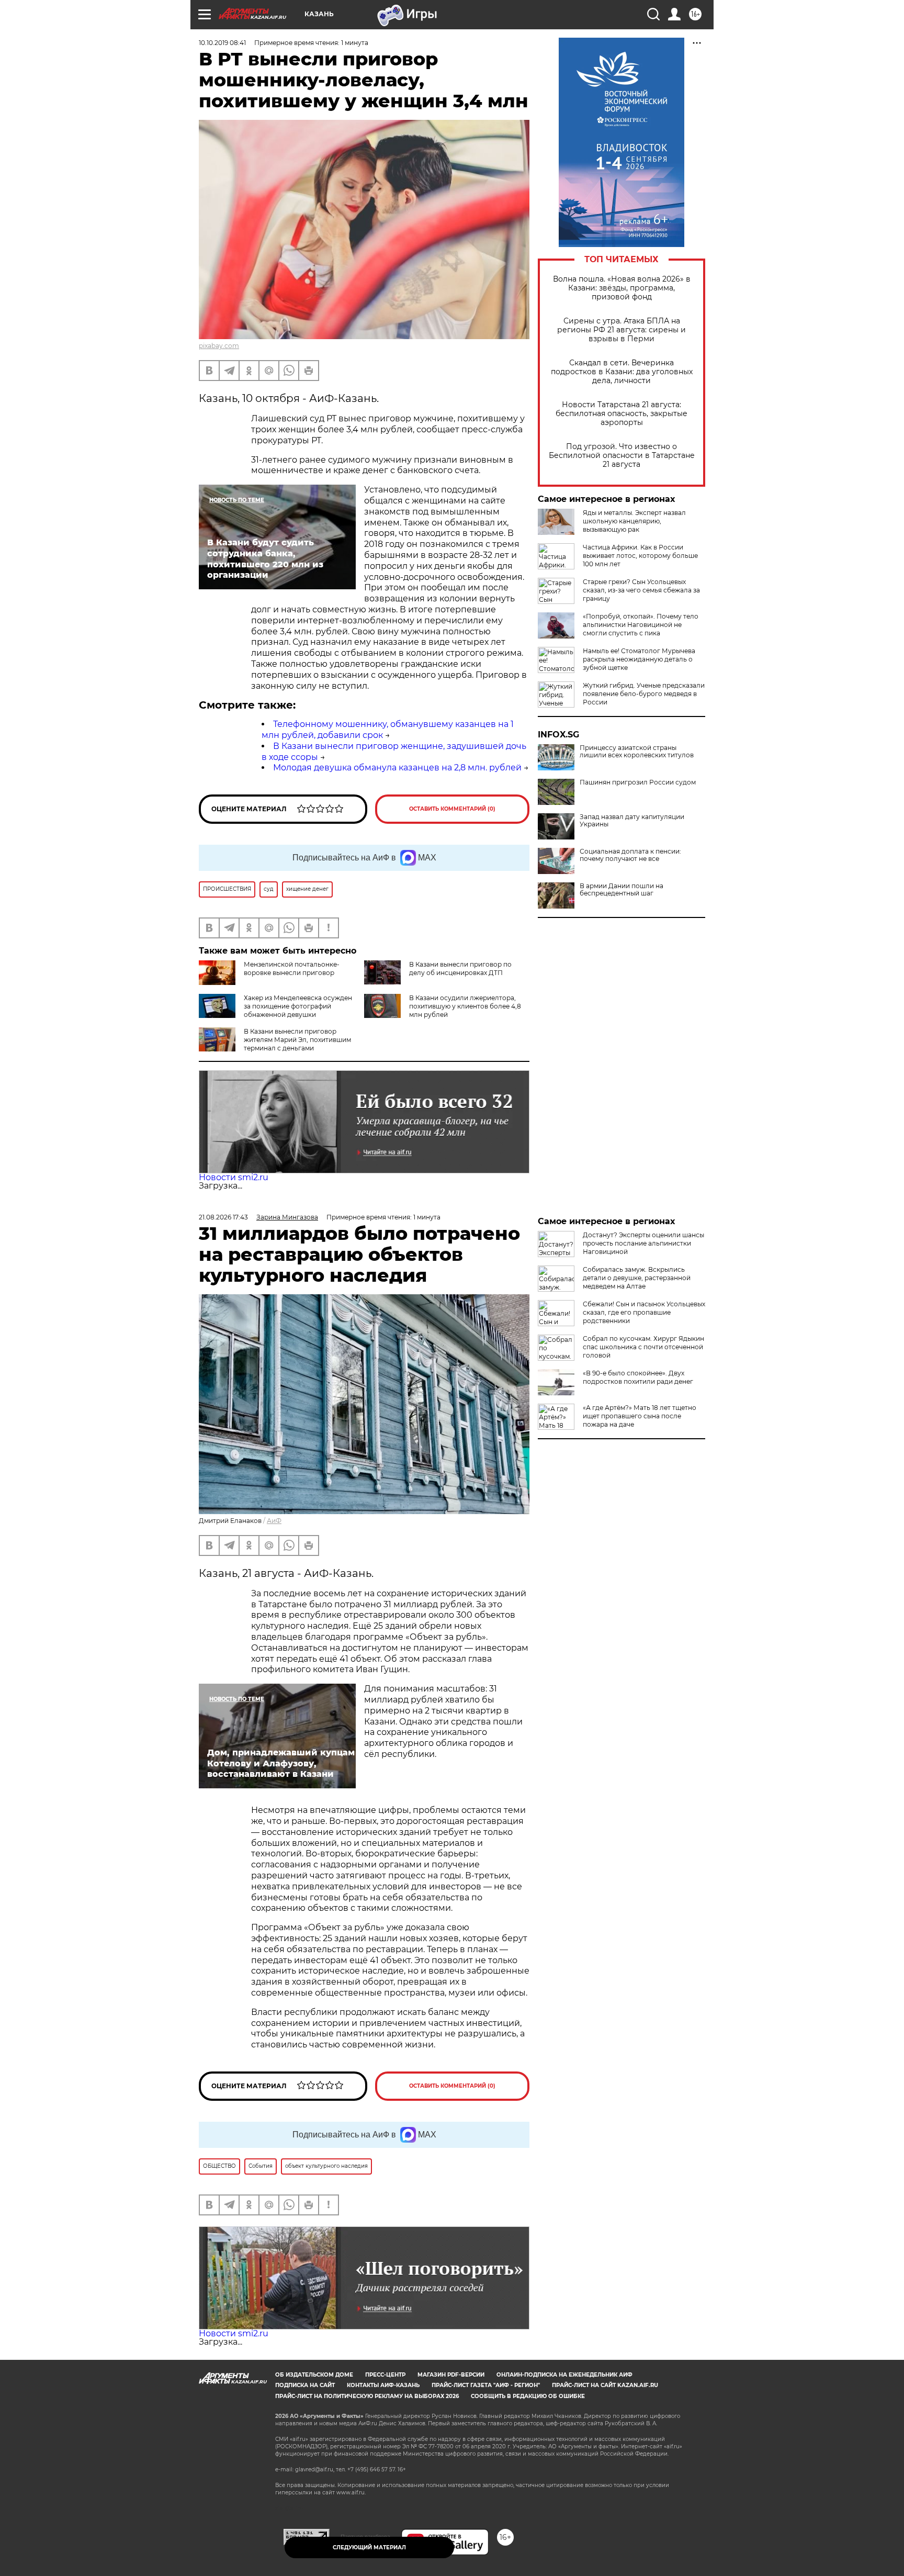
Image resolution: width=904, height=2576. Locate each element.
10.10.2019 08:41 (222, 43)
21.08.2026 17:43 (223, 1217)
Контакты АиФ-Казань (383, 2385)
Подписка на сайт (305, 2385)
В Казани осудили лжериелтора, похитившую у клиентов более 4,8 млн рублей (465, 1006)
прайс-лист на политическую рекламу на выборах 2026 (367, 2396)
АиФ (274, 1521)
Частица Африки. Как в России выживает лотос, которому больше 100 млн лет (640, 556)
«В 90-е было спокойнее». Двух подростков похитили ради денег (638, 1377)
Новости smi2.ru (234, 1177)
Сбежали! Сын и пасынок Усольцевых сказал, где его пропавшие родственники (644, 1312)
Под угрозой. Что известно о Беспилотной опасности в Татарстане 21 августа (622, 456)
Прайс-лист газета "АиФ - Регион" (486, 2385)
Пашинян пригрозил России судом (638, 782)
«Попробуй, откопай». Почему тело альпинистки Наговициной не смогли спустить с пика (641, 625)
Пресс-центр (385, 2375)
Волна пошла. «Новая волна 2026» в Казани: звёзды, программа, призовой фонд (622, 288)
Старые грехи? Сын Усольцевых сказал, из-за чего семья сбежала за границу (641, 590)
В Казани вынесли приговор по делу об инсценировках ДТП (460, 968)
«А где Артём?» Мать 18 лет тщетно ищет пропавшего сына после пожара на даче (640, 1416)
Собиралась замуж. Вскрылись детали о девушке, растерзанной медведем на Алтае (637, 1278)
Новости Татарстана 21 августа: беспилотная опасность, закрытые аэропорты (621, 414)
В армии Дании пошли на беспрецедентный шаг (621, 890)
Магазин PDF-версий (451, 2375)
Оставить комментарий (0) (452, 809)
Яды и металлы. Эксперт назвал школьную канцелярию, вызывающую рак (634, 521)
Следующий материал (369, 2547)
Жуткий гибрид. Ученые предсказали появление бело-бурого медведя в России (644, 694)
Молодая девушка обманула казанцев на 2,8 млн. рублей (397, 768)
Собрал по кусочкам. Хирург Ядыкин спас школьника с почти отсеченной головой (643, 1347)
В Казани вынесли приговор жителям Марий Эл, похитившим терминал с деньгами (297, 1040)
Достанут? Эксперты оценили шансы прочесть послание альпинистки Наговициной (643, 1243)
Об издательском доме (314, 2375)
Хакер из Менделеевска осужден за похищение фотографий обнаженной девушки (298, 1006)
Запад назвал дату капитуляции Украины (632, 821)
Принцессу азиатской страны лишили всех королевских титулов (637, 752)
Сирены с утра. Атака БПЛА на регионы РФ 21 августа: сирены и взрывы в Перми (621, 330)
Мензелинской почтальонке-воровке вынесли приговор (292, 968)
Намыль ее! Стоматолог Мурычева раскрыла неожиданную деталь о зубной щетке (639, 659)
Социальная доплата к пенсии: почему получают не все (630, 855)
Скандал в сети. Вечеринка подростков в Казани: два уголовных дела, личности (622, 372)
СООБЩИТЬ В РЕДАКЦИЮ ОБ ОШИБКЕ (528, 2396)
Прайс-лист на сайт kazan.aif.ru (605, 2385)
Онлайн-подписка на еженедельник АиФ (564, 2375)
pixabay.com (219, 346)
